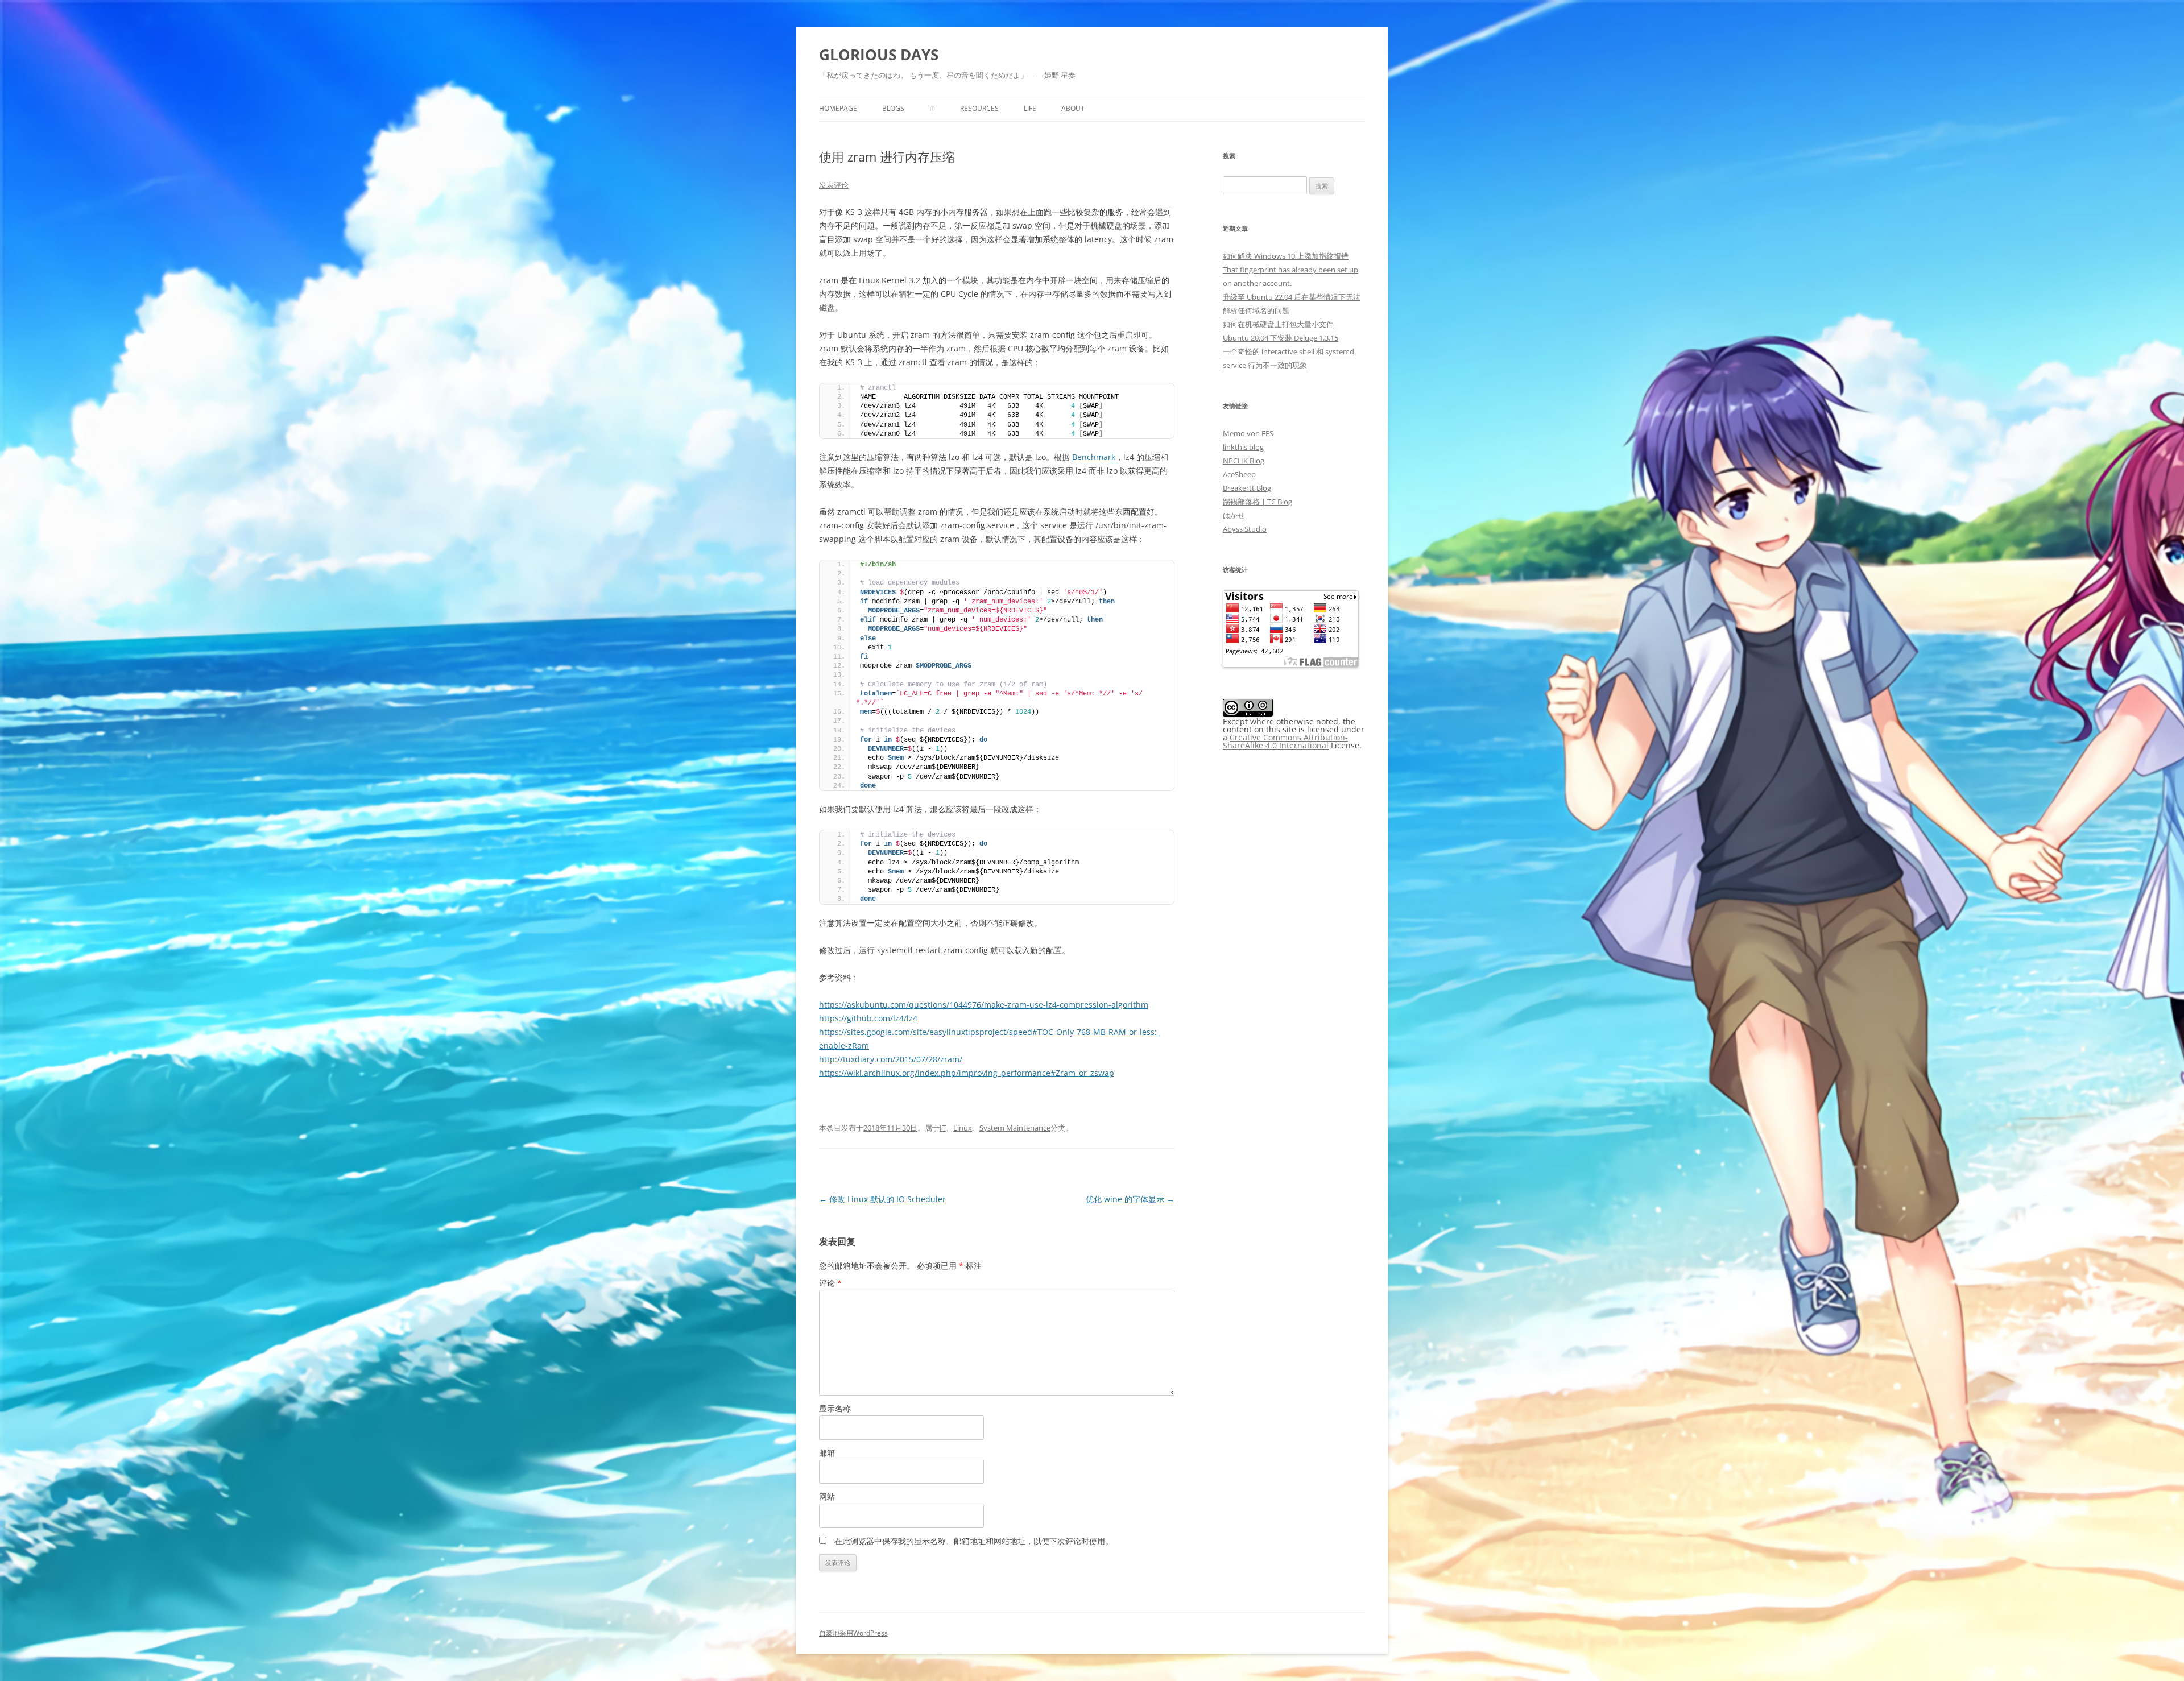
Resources (979, 108)
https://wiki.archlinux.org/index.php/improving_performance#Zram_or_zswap (967, 1073)
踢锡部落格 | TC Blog (1258, 502)
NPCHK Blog (1244, 461)
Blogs (893, 108)
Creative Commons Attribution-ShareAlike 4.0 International (1285, 741)
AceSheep (1239, 474)
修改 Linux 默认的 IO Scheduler (882, 1199)
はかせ (1234, 515)
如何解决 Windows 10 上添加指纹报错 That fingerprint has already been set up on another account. (1290, 270)
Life (1030, 108)
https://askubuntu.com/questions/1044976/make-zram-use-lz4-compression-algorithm (984, 1005)
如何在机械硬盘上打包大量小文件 (1278, 324)
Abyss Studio (1245, 529)
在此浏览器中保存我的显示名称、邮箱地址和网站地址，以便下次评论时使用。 (974, 1541)
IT (932, 108)
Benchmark (1094, 457)
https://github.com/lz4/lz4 (868, 1018)
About (1073, 108)
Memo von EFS (1248, 433)
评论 (830, 1283)
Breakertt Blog (1247, 488)
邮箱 (827, 1453)
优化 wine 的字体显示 (1130, 1199)
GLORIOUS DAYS (879, 55)
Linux (963, 1128)
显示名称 (835, 1408)
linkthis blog (1243, 447)
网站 (827, 1496)
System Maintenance (1015, 1128)
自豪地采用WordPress (853, 1633)
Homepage (838, 108)
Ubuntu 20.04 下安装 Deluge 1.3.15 (1281, 338)
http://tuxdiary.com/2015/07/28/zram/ (891, 1059)
